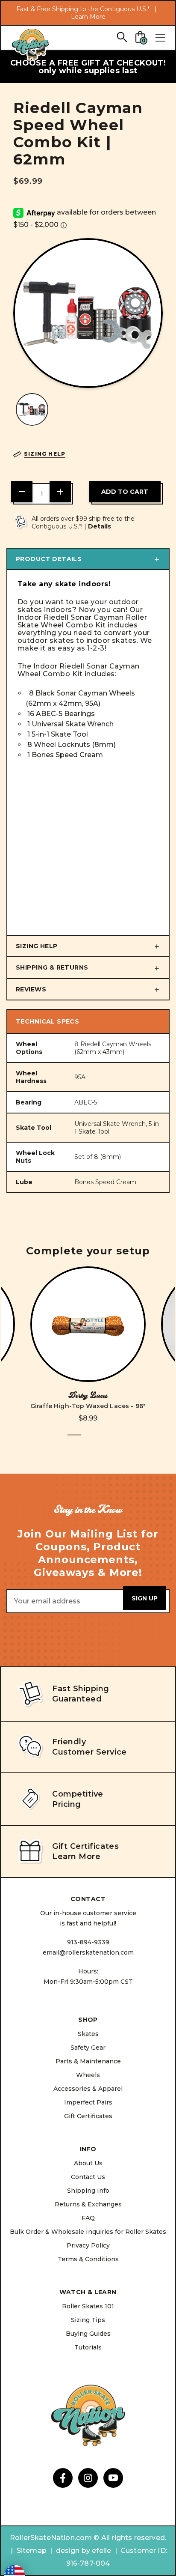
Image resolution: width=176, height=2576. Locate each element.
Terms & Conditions (88, 2259)
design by (73, 2551)
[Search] (122, 37)
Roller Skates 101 (88, 2306)
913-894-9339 (88, 1942)
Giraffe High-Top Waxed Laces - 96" (88, 1406)
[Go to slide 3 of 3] (102, 1440)
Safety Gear (88, 2048)
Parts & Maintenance (88, 2061)
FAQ (88, 2218)
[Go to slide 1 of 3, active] (74, 1440)
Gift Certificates (88, 2116)
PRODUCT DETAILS (49, 559)
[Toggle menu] (160, 38)
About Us (88, 2163)
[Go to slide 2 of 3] (88, 1440)
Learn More (88, 17)
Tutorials (88, 2347)
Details (100, 526)
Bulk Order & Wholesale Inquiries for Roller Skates (88, 2232)
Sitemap (32, 2551)
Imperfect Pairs (88, 2102)
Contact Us (88, 2177)
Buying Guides (88, 2334)
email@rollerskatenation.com (88, 1952)
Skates (88, 2034)
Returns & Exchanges (88, 2204)
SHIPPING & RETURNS (52, 967)
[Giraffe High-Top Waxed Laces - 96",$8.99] (88, 1324)
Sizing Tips (88, 2320)
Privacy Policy (88, 2245)
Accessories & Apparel (88, 2089)
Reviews (31, 989)
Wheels (88, 2075)
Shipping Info (88, 2191)
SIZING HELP (37, 946)
